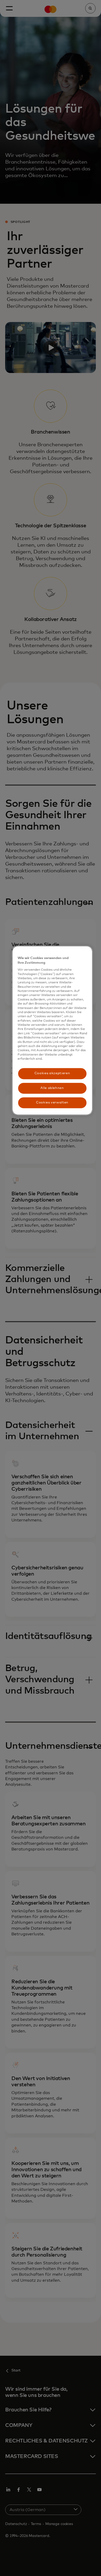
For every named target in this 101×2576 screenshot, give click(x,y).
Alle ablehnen (52, 1088)
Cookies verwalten (52, 1103)
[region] (52, 1030)
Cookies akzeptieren (52, 1074)
